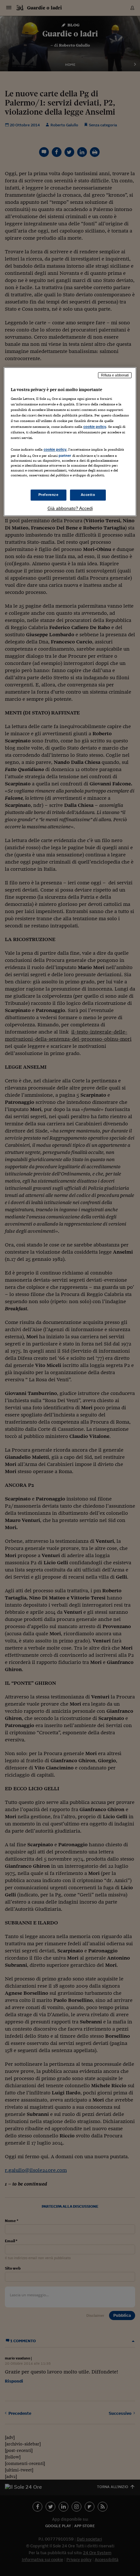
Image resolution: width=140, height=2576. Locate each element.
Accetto (88, 495)
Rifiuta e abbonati (115, 375)
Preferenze (49, 495)
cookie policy (95, 427)
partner (65, 456)
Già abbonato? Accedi (70, 508)
